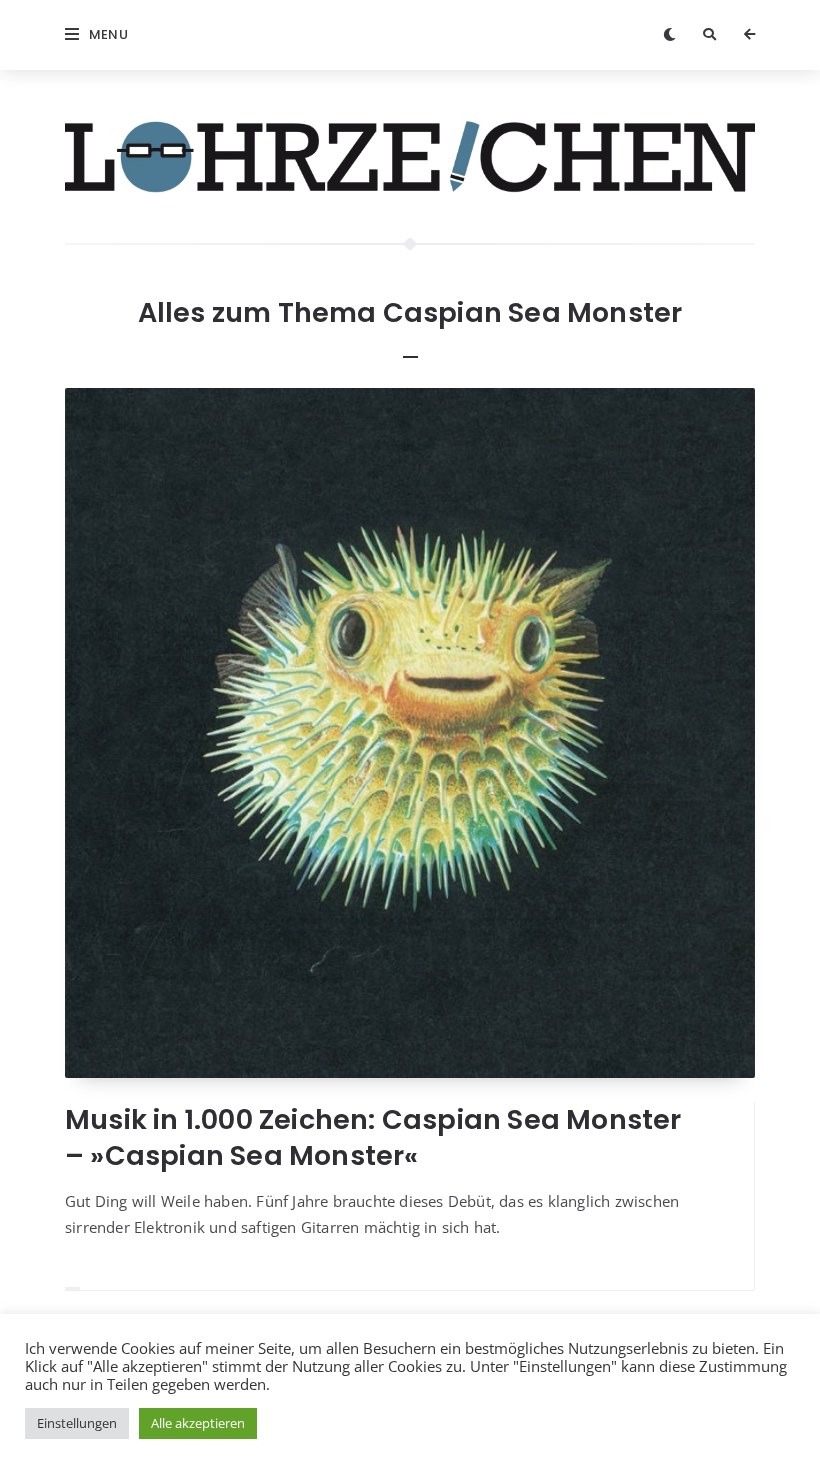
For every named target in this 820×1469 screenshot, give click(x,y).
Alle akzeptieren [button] (198, 1423)
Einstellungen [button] (77, 1423)
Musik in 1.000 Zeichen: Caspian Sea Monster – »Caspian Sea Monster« (373, 1137)
